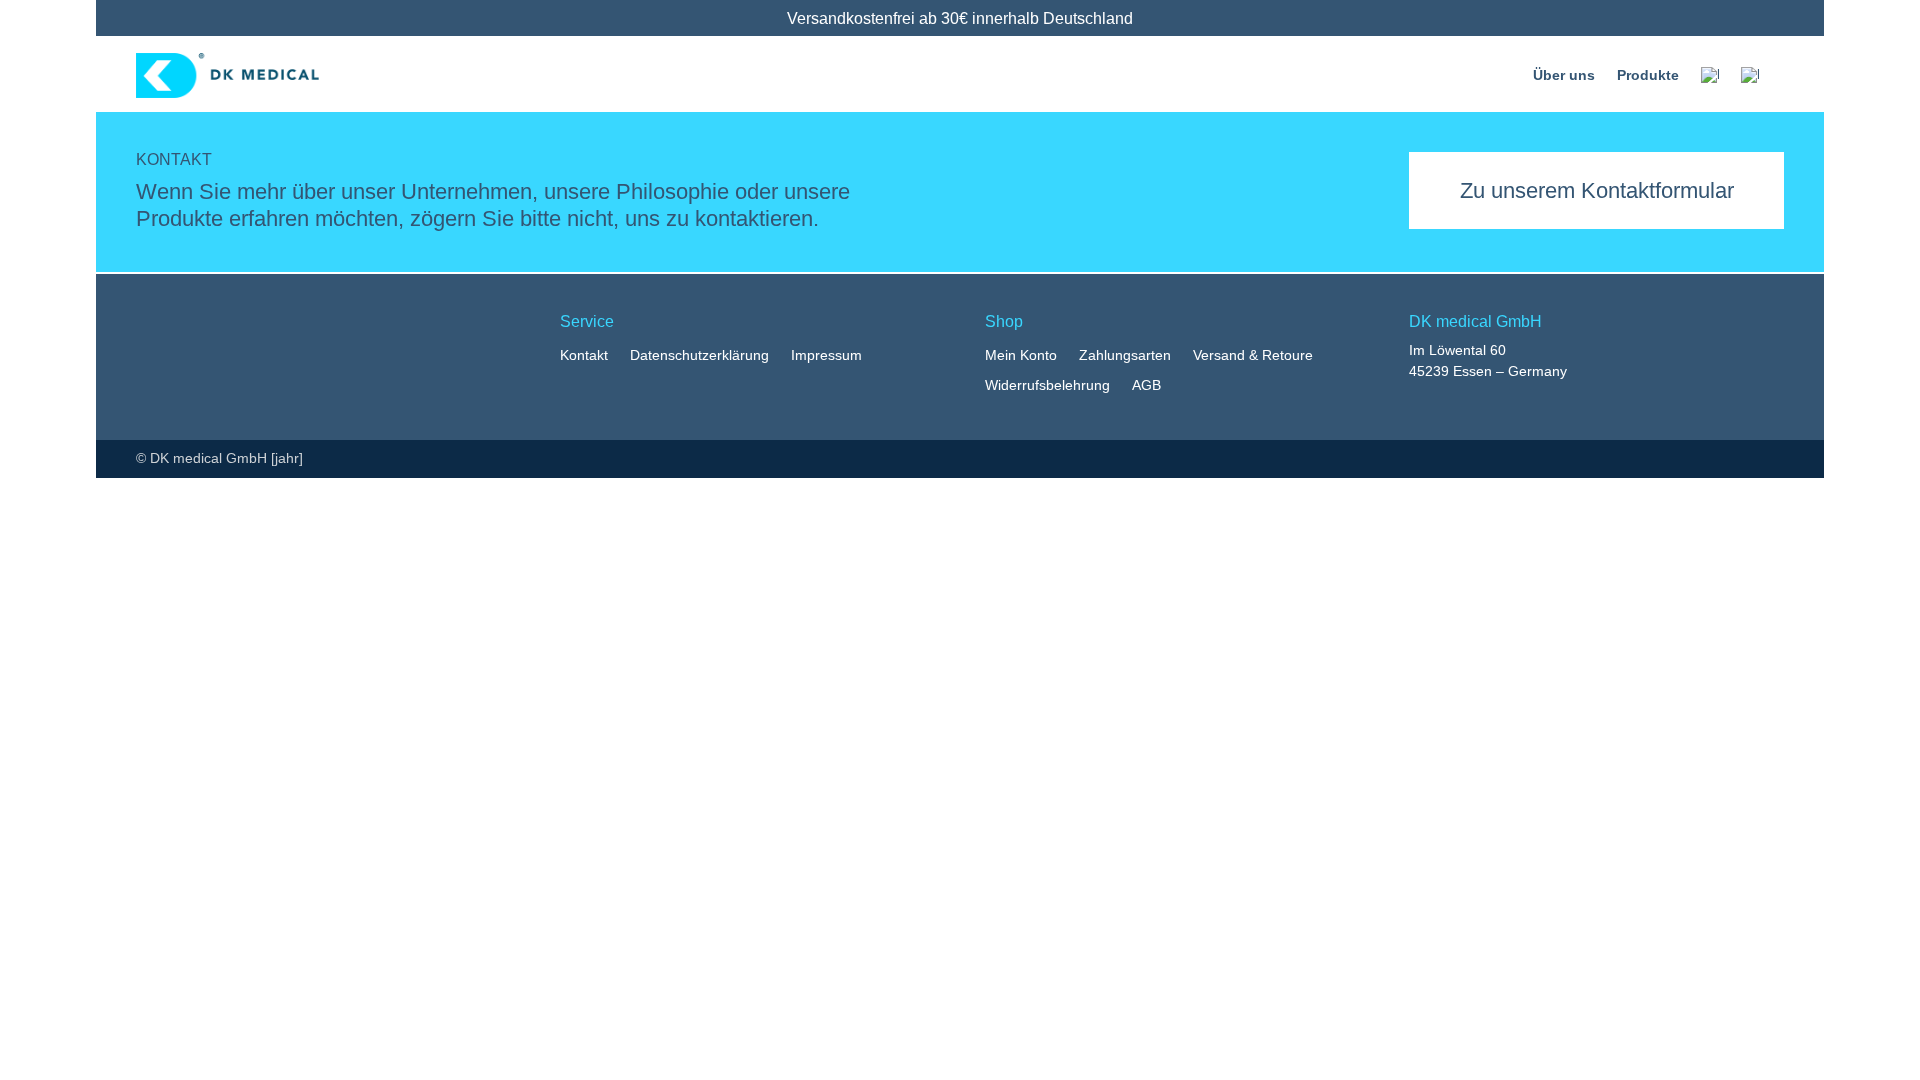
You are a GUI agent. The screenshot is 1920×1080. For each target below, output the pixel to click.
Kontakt (584, 355)
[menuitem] (1710, 75)
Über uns (1564, 75)
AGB (1146, 385)
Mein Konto (1021, 355)
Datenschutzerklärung (699, 355)
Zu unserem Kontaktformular (1597, 190)
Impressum (826, 355)
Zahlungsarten (1125, 355)
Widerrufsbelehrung (1047, 385)
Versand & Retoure (1253, 355)
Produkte (1648, 75)
